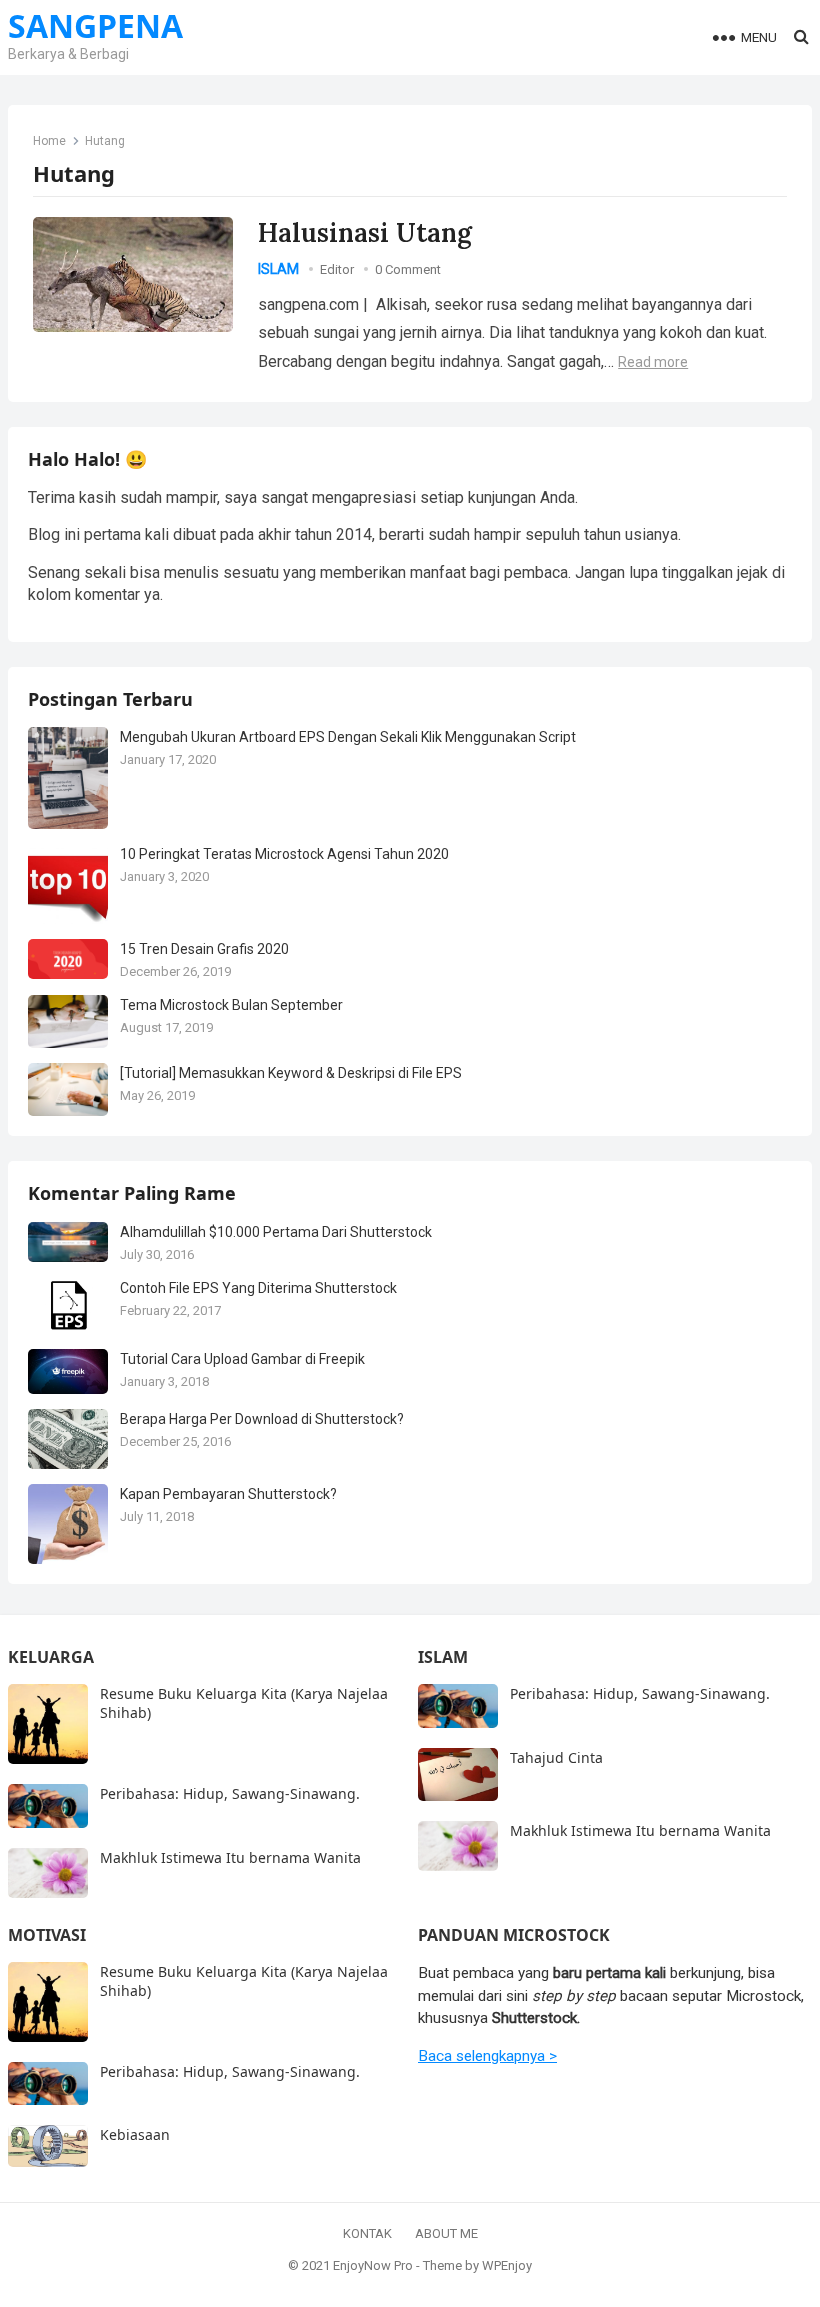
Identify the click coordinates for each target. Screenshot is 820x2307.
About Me (446, 2233)
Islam (278, 269)
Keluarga (51, 1657)
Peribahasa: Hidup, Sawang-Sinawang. (230, 1793)
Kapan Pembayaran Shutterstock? (228, 1494)
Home (49, 141)
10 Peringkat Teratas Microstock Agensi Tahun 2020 (284, 854)
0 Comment (408, 269)
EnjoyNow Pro (373, 2265)
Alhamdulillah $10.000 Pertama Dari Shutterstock (276, 1232)
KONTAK (367, 2233)
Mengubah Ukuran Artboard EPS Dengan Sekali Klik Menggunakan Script (348, 737)
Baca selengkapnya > (487, 2056)
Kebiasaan (135, 2134)
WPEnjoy (507, 2265)
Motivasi (47, 1935)
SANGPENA (95, 26)
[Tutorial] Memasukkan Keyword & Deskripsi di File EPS (291, 1073)
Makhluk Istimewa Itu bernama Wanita (230, 1857)
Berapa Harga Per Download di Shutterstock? (262, 1419)
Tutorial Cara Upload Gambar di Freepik (242, 1359)
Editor (337, 269)
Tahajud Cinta (556, 1757)
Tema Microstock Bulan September (231, 1005)
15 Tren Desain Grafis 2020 (204, 949)
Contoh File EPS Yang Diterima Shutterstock (258, 1288)
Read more (653, 362)
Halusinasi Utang (365, 232)
